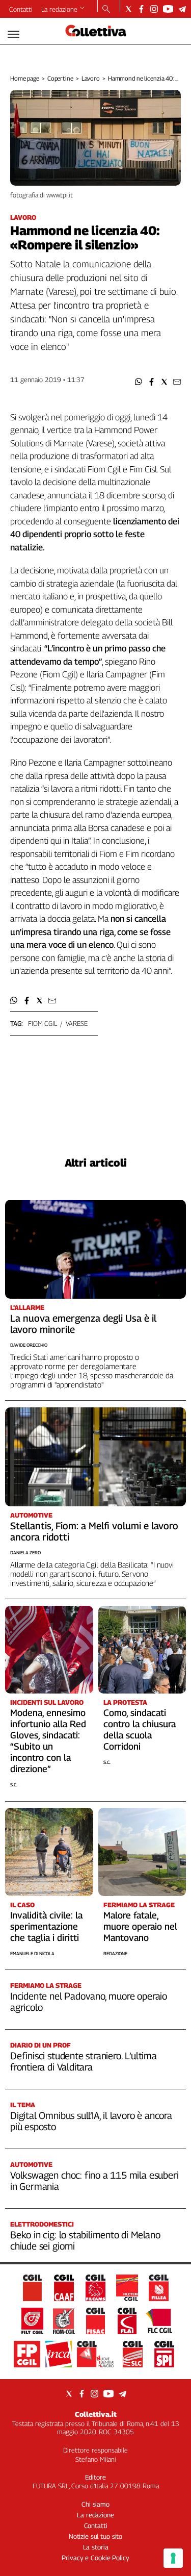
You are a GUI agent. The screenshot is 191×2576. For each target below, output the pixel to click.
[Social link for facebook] (141, 9)
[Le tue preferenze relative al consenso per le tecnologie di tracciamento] (173, 2558)
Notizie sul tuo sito (95, 2536)
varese (77, 1023)
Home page (25, 78)
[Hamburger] (13, 34)
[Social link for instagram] (154, 9)
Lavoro (91, 78)
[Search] (106, 10)
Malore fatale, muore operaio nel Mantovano (140, 1926)
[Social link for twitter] (129, 9)
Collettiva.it (96, 2414)
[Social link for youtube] (168, 9)
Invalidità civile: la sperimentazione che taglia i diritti (46, 1926)
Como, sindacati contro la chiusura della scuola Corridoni (140, 1729)
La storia (96, 2547)
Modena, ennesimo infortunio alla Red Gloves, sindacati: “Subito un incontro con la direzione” (48, 1741)
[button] (139, 382)
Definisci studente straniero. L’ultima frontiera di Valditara (84, 2061)
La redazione (59, 9)
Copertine (60, 78)
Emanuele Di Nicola (32, 1953)
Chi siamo (95, 2504)
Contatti (21, 9)
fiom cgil (43, 1023)
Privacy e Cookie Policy (95, 2558)
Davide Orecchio (29, 1345)
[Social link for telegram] (182, 9)
